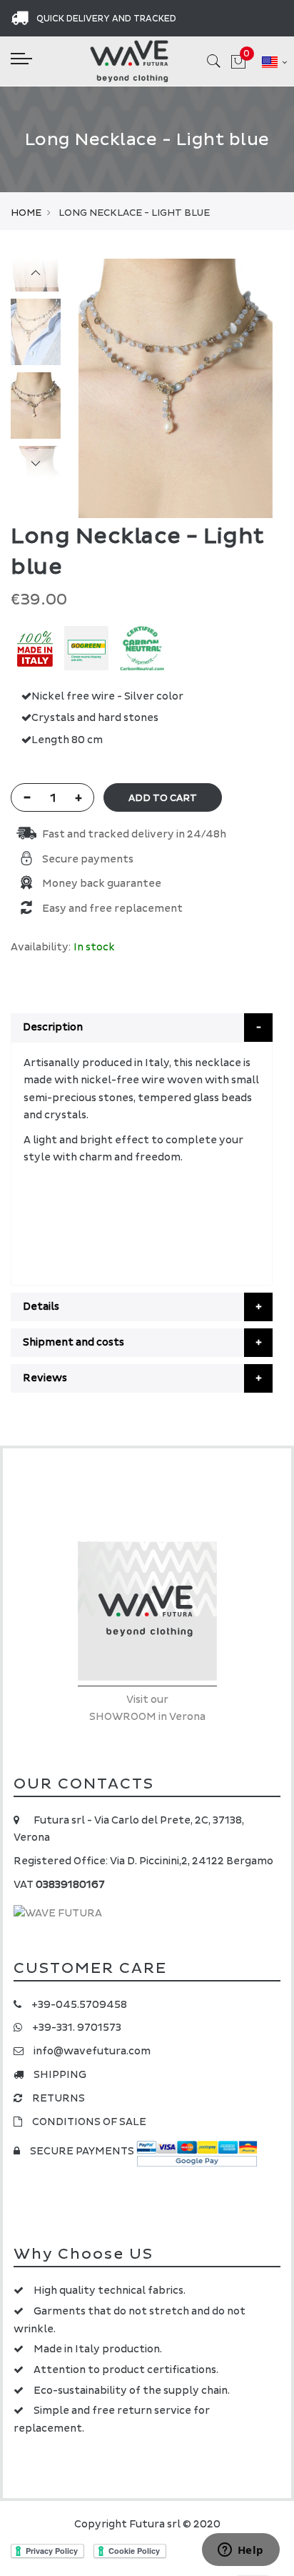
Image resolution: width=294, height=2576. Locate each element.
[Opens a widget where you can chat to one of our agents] (240, 2551)
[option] (36, 406)
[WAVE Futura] (129, 61)
